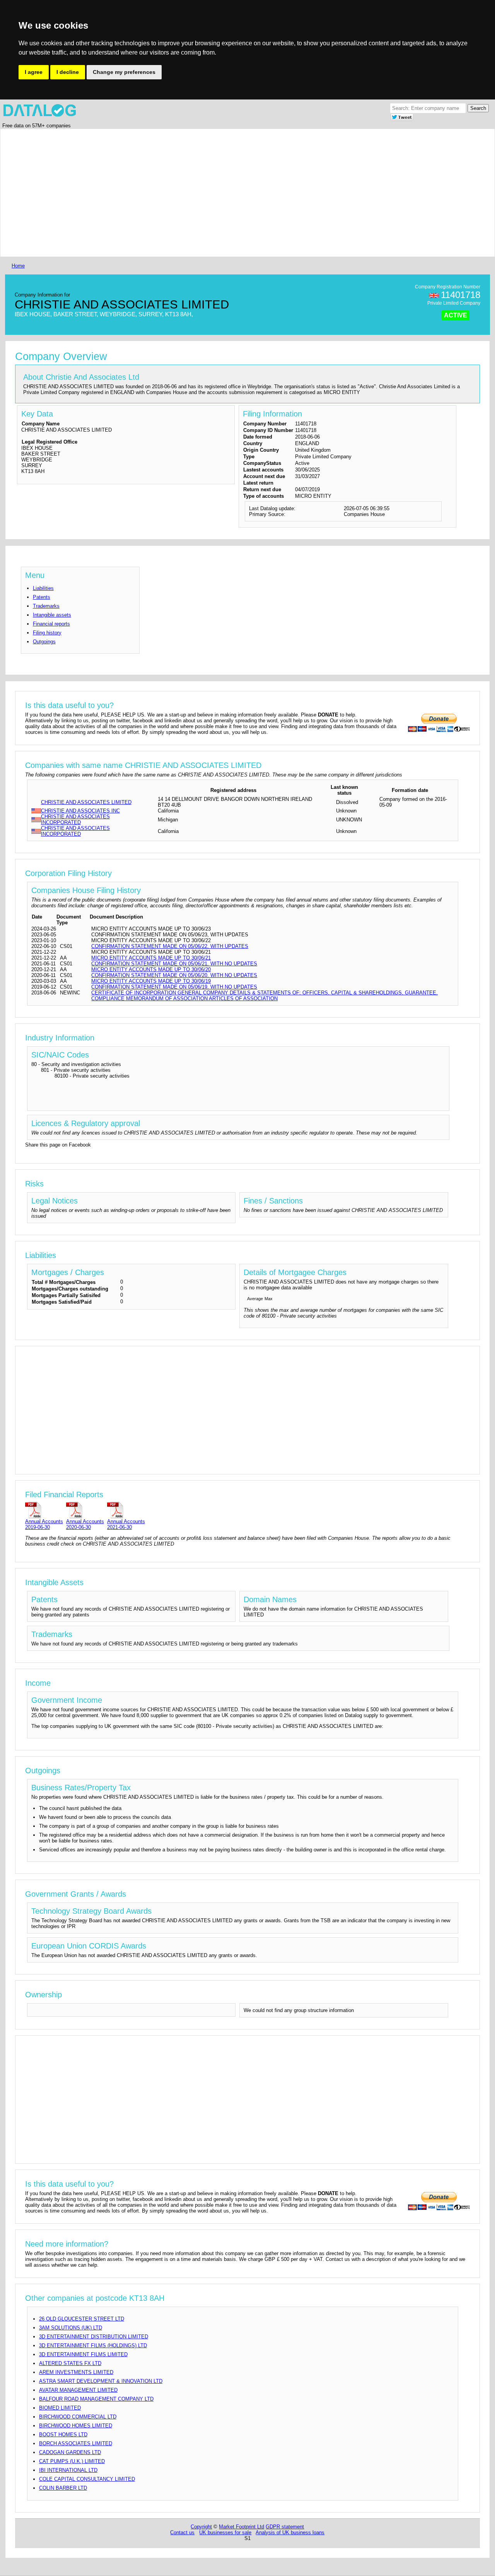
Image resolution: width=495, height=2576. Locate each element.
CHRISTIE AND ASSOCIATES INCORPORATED (75, 819)
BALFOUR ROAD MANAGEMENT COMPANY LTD (96, 2399)
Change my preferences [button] (124, 72)
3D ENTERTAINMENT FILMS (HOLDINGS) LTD (93, 2345)
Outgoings (44, 642)
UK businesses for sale (225, 2532)
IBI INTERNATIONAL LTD (68, 2470)
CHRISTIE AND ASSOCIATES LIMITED (86, 802)
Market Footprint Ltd (242, 2527)
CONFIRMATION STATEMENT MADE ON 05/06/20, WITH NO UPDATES (174, 975)
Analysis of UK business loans (290, 2532)
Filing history (47, 633)
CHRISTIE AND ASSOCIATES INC (80, 811)
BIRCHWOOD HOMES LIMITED (76, 2426)
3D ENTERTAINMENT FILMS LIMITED (83, 2354)
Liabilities (43, 588)
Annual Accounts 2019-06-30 (44, 1524)
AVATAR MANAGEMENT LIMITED (78, 2390)
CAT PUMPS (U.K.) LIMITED (72, 2461)
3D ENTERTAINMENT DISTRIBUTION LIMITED (94, 2337)
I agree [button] (34, 72)
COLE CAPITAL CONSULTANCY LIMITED (87, 2479)
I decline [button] (68, 72)
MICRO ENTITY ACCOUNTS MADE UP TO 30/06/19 (151, 981)
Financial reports (51, 624)
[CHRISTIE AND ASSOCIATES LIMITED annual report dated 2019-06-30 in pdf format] (44, 1510)
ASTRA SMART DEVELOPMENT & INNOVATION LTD (101, 2381)
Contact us (182, 2532)
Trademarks (46, 606)
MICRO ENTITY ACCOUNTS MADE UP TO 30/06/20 (151, 969)
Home (18, 266)
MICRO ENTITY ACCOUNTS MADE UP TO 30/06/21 (151, 958)
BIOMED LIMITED (60, 2408)
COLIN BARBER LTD (63, 2488)
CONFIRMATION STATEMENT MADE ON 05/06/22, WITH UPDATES (170, 946)
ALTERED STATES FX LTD (70, 2363)
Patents (42, 597)
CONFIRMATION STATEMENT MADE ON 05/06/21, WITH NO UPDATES (174, 964)
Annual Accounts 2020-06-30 (85, 1524)
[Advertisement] (242, 193)
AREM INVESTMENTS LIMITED (76, 2372)
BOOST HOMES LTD (63, 2435)
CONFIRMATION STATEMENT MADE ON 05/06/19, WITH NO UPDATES (174, 987)
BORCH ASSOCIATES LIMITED (76, 2443)
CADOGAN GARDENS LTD (70, 2452)
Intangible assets (52, 615)
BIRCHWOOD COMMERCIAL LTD (78, 2417)
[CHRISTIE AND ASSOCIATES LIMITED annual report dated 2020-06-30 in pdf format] (85, 1510)
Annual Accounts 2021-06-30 (126, 1524)
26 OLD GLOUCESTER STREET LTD (82, 2319)
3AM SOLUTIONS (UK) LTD (71, 2328)
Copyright (201, 2527)
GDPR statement (285, 2527)
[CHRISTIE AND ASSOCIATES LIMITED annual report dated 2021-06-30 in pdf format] (126, 1510)
